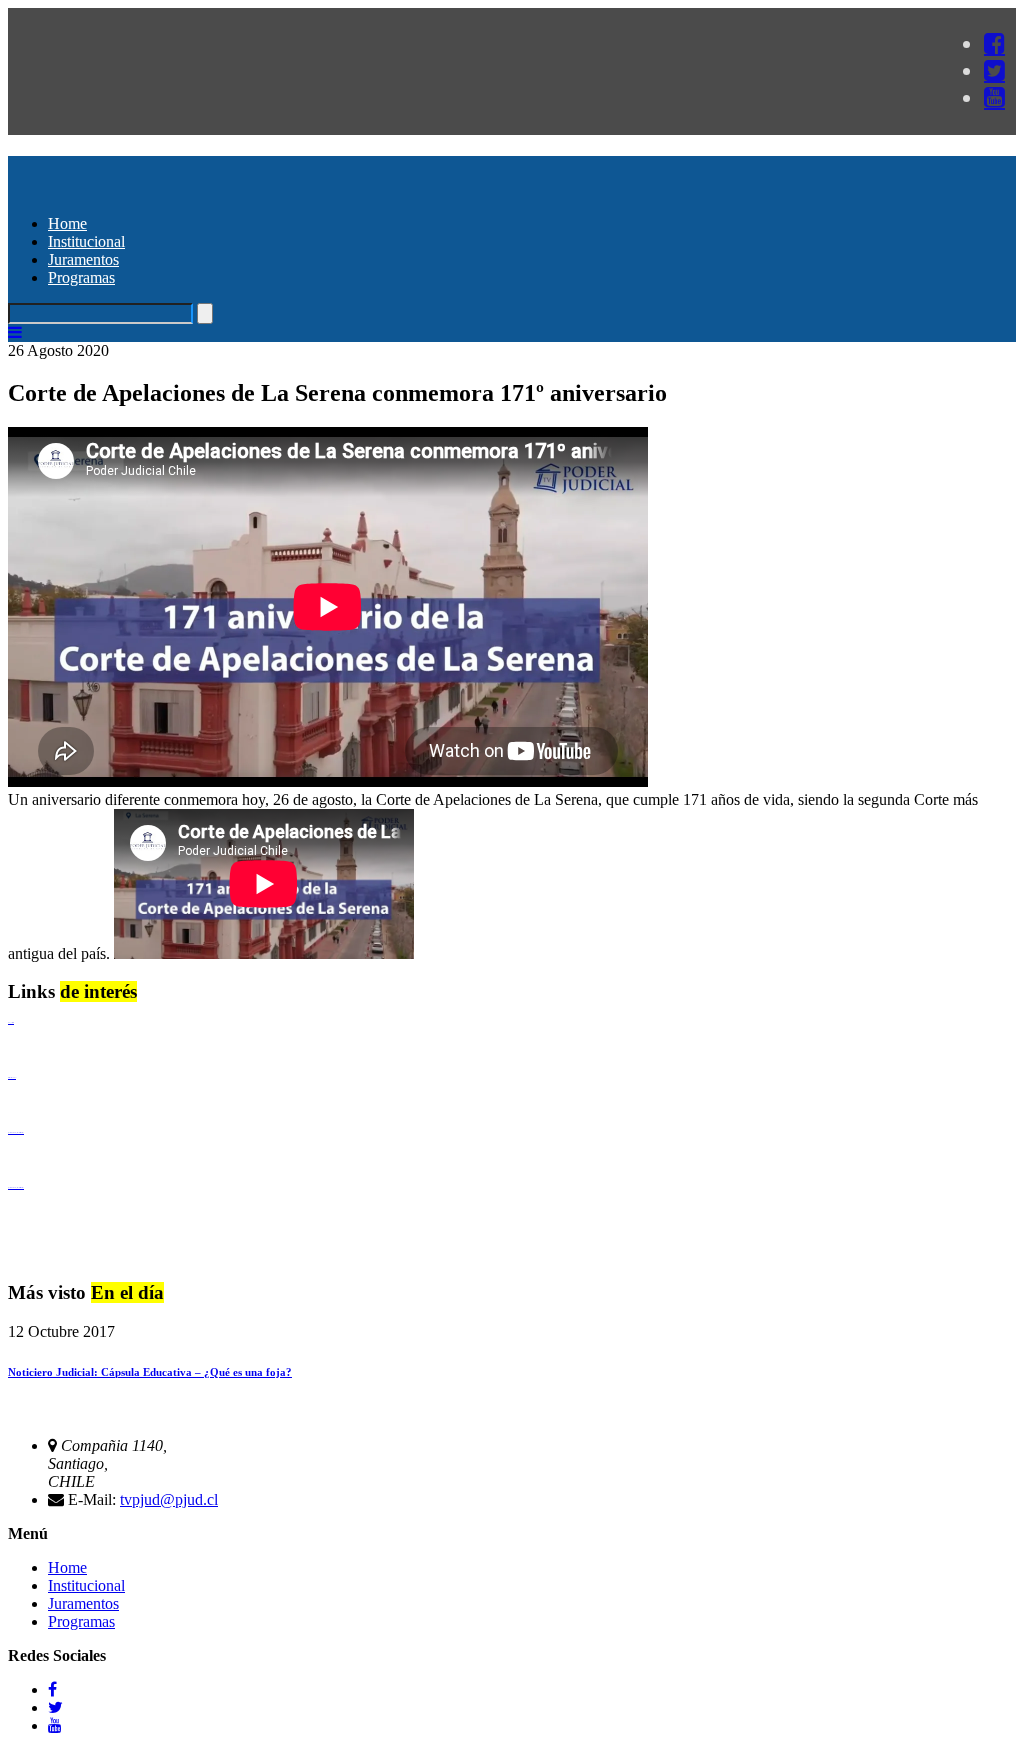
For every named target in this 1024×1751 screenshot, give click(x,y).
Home (67, 223)
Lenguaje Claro (11, 1022)
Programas (81, 277)
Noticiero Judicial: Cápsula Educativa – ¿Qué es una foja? (150, 1372)
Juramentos (83, 259)
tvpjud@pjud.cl (169, 1499)
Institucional (86, 241)
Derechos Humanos (12, 1077)
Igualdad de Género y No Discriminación (16, 1132)
